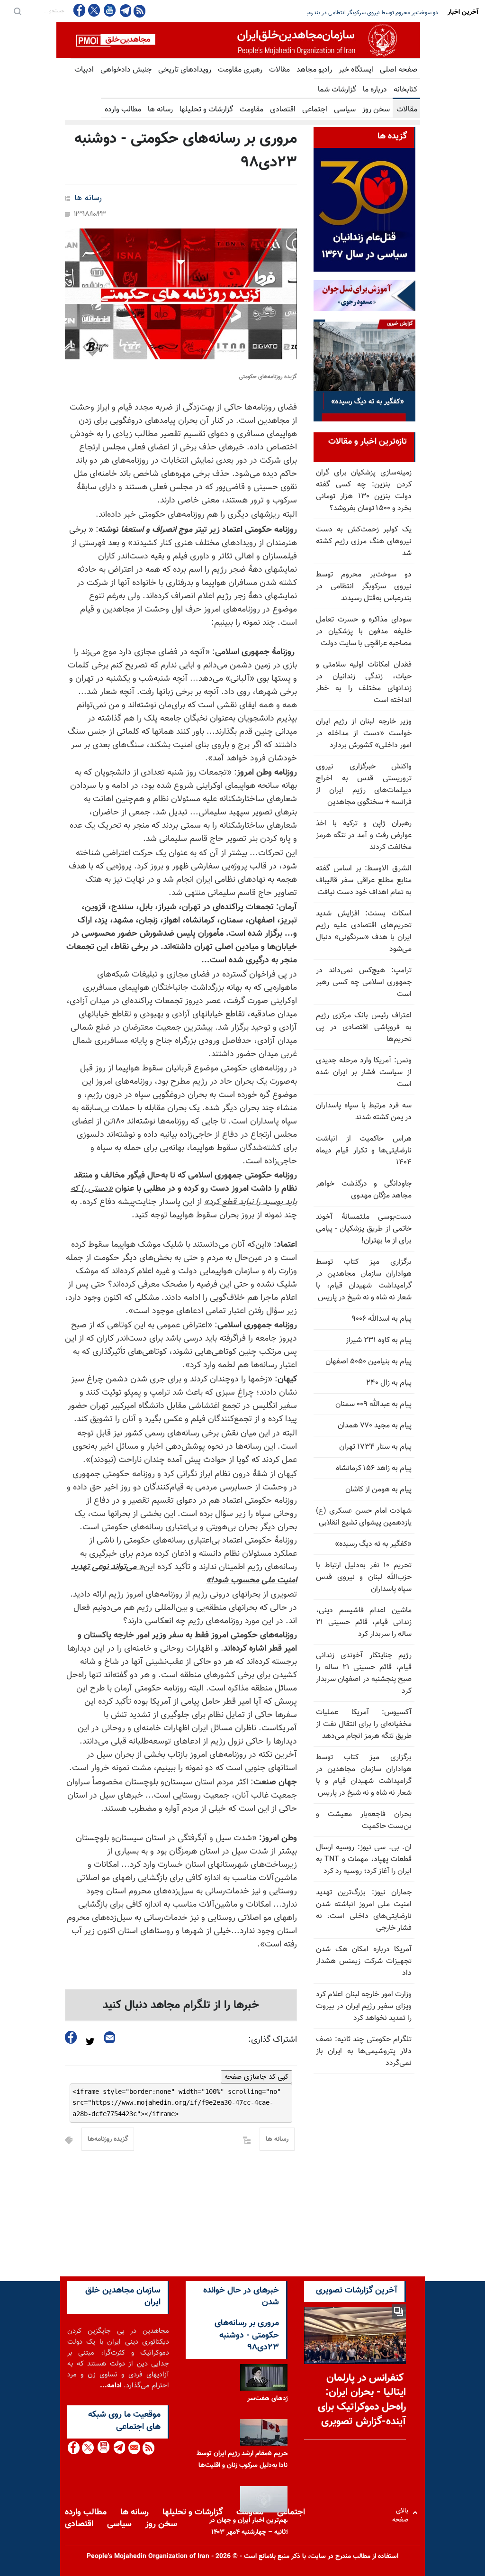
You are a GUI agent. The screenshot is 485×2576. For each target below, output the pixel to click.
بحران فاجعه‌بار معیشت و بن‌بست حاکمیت (364, 1820)
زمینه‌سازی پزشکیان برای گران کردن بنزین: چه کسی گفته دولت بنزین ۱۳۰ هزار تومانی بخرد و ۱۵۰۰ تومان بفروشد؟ (364, 491)
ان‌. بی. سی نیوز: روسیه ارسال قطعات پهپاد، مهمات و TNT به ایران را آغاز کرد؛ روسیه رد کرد (364, 1859)
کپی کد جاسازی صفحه (256, 2077)
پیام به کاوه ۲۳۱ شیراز (379, 1340)
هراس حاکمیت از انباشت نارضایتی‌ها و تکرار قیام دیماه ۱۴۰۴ (364, 1151)
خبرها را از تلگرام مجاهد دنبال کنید (181, 2005)
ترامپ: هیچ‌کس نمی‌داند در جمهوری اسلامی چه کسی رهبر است (364, 982)
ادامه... (111, 2386)
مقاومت (251, 110)
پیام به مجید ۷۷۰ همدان (375, 1426)
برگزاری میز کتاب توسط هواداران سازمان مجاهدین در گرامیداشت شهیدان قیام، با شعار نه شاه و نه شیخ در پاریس (364, 1280)
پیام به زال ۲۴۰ (389, 1383)
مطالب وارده (123, 110)
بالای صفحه (402, 2513)
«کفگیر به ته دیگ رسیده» (373, 1544)
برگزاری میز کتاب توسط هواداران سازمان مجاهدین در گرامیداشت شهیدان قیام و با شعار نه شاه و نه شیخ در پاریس (364, 1775)
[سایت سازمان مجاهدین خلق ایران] (238, 40)
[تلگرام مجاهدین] (125, 10)
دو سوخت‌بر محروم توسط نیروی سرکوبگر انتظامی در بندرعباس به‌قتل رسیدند (364, 587)
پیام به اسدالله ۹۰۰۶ (382, 1319)
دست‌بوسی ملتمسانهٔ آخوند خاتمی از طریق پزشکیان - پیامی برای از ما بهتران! (364, 1229)
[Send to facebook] (71, 2037)
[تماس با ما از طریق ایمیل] (134, 2448)
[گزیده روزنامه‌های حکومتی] (181, 294)
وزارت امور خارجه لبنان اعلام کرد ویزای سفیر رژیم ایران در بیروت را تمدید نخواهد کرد (364, 2006)
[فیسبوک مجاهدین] (80, 10)
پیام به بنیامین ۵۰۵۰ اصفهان (368, 1362)
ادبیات (84, 70)
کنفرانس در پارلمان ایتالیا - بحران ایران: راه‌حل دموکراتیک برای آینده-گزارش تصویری (362, 2400)
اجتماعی (315, 110)
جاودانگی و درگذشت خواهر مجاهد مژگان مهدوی (364, 1190)
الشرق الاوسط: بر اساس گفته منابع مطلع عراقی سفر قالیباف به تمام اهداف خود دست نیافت (364, 881)
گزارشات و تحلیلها (206, 110)
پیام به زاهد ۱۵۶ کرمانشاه (374, 1468)
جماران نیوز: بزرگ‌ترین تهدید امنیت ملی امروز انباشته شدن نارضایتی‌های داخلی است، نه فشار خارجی (364, 1910)
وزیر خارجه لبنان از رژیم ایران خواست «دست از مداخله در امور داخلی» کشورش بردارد (364, 734)
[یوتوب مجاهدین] (109, 10)
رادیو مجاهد (314, 70)
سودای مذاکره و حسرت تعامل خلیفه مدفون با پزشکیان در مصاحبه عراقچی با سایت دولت (339, 13)
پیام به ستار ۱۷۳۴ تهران (375, 1447)
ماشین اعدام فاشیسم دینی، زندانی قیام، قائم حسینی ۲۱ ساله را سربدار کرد (364, 1622)
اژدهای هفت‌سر (269, 2398)
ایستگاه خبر (356, 70)
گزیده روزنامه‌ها (108, 2139)
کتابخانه (405, 90)
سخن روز (376, 110)
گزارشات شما (337, 90)
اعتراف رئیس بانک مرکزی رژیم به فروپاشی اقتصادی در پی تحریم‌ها (364, 1028)
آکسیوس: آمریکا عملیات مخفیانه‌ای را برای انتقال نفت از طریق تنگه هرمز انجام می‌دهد (364, 1724)
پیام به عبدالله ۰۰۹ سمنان (373, 1404)
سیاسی (345, 110)
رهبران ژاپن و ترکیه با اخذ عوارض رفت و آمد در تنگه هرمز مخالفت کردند (364, 836)
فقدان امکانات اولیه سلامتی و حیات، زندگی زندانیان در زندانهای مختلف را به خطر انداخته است (364, 683)
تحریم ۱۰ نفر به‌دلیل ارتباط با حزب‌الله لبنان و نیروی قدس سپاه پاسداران (364, 1577)
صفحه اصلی (399, 70)
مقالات (279, 70)
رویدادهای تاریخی (185, 70)
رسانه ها (160, 110)
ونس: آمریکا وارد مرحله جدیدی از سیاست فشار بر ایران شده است (364, 1073)
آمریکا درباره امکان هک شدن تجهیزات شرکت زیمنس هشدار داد (364, 1961)
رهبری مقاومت (240, 70)
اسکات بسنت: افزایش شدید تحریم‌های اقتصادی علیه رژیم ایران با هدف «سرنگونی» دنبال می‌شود (364, 932)
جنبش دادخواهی (126, 70)
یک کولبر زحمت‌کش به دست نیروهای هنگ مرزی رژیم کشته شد (364, 542)
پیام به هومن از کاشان (378, 1490)
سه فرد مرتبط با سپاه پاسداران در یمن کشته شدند (364, 1112)
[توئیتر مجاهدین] (94, 10)
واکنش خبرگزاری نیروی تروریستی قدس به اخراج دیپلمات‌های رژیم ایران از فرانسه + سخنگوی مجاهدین (364, 785)
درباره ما (375, 90)
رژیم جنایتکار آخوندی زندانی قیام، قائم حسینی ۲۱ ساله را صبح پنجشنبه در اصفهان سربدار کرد (364, 1673)
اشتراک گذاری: (273, 2040)
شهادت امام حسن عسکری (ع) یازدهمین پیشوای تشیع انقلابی (364, 1517)
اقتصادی (283, 110)
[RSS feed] (139, 11)
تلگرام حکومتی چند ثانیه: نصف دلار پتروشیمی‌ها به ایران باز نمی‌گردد (364, 2051)
